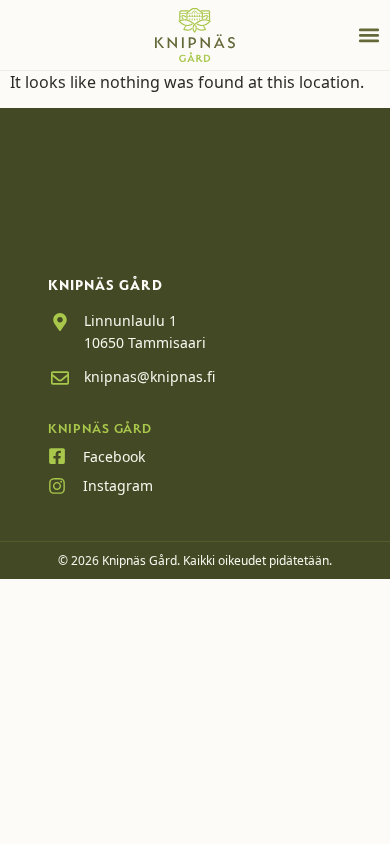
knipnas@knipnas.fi (149, 376)
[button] (369, 35)
